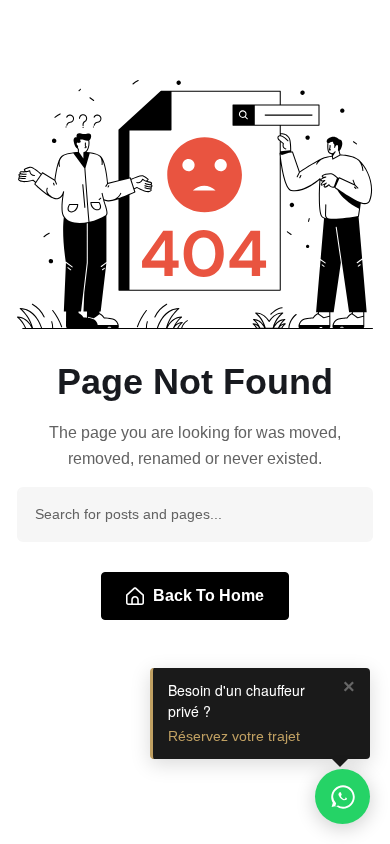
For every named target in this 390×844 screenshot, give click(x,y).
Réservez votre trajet (234, 736)
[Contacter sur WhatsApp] (342, 796)
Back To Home (208, 595)
